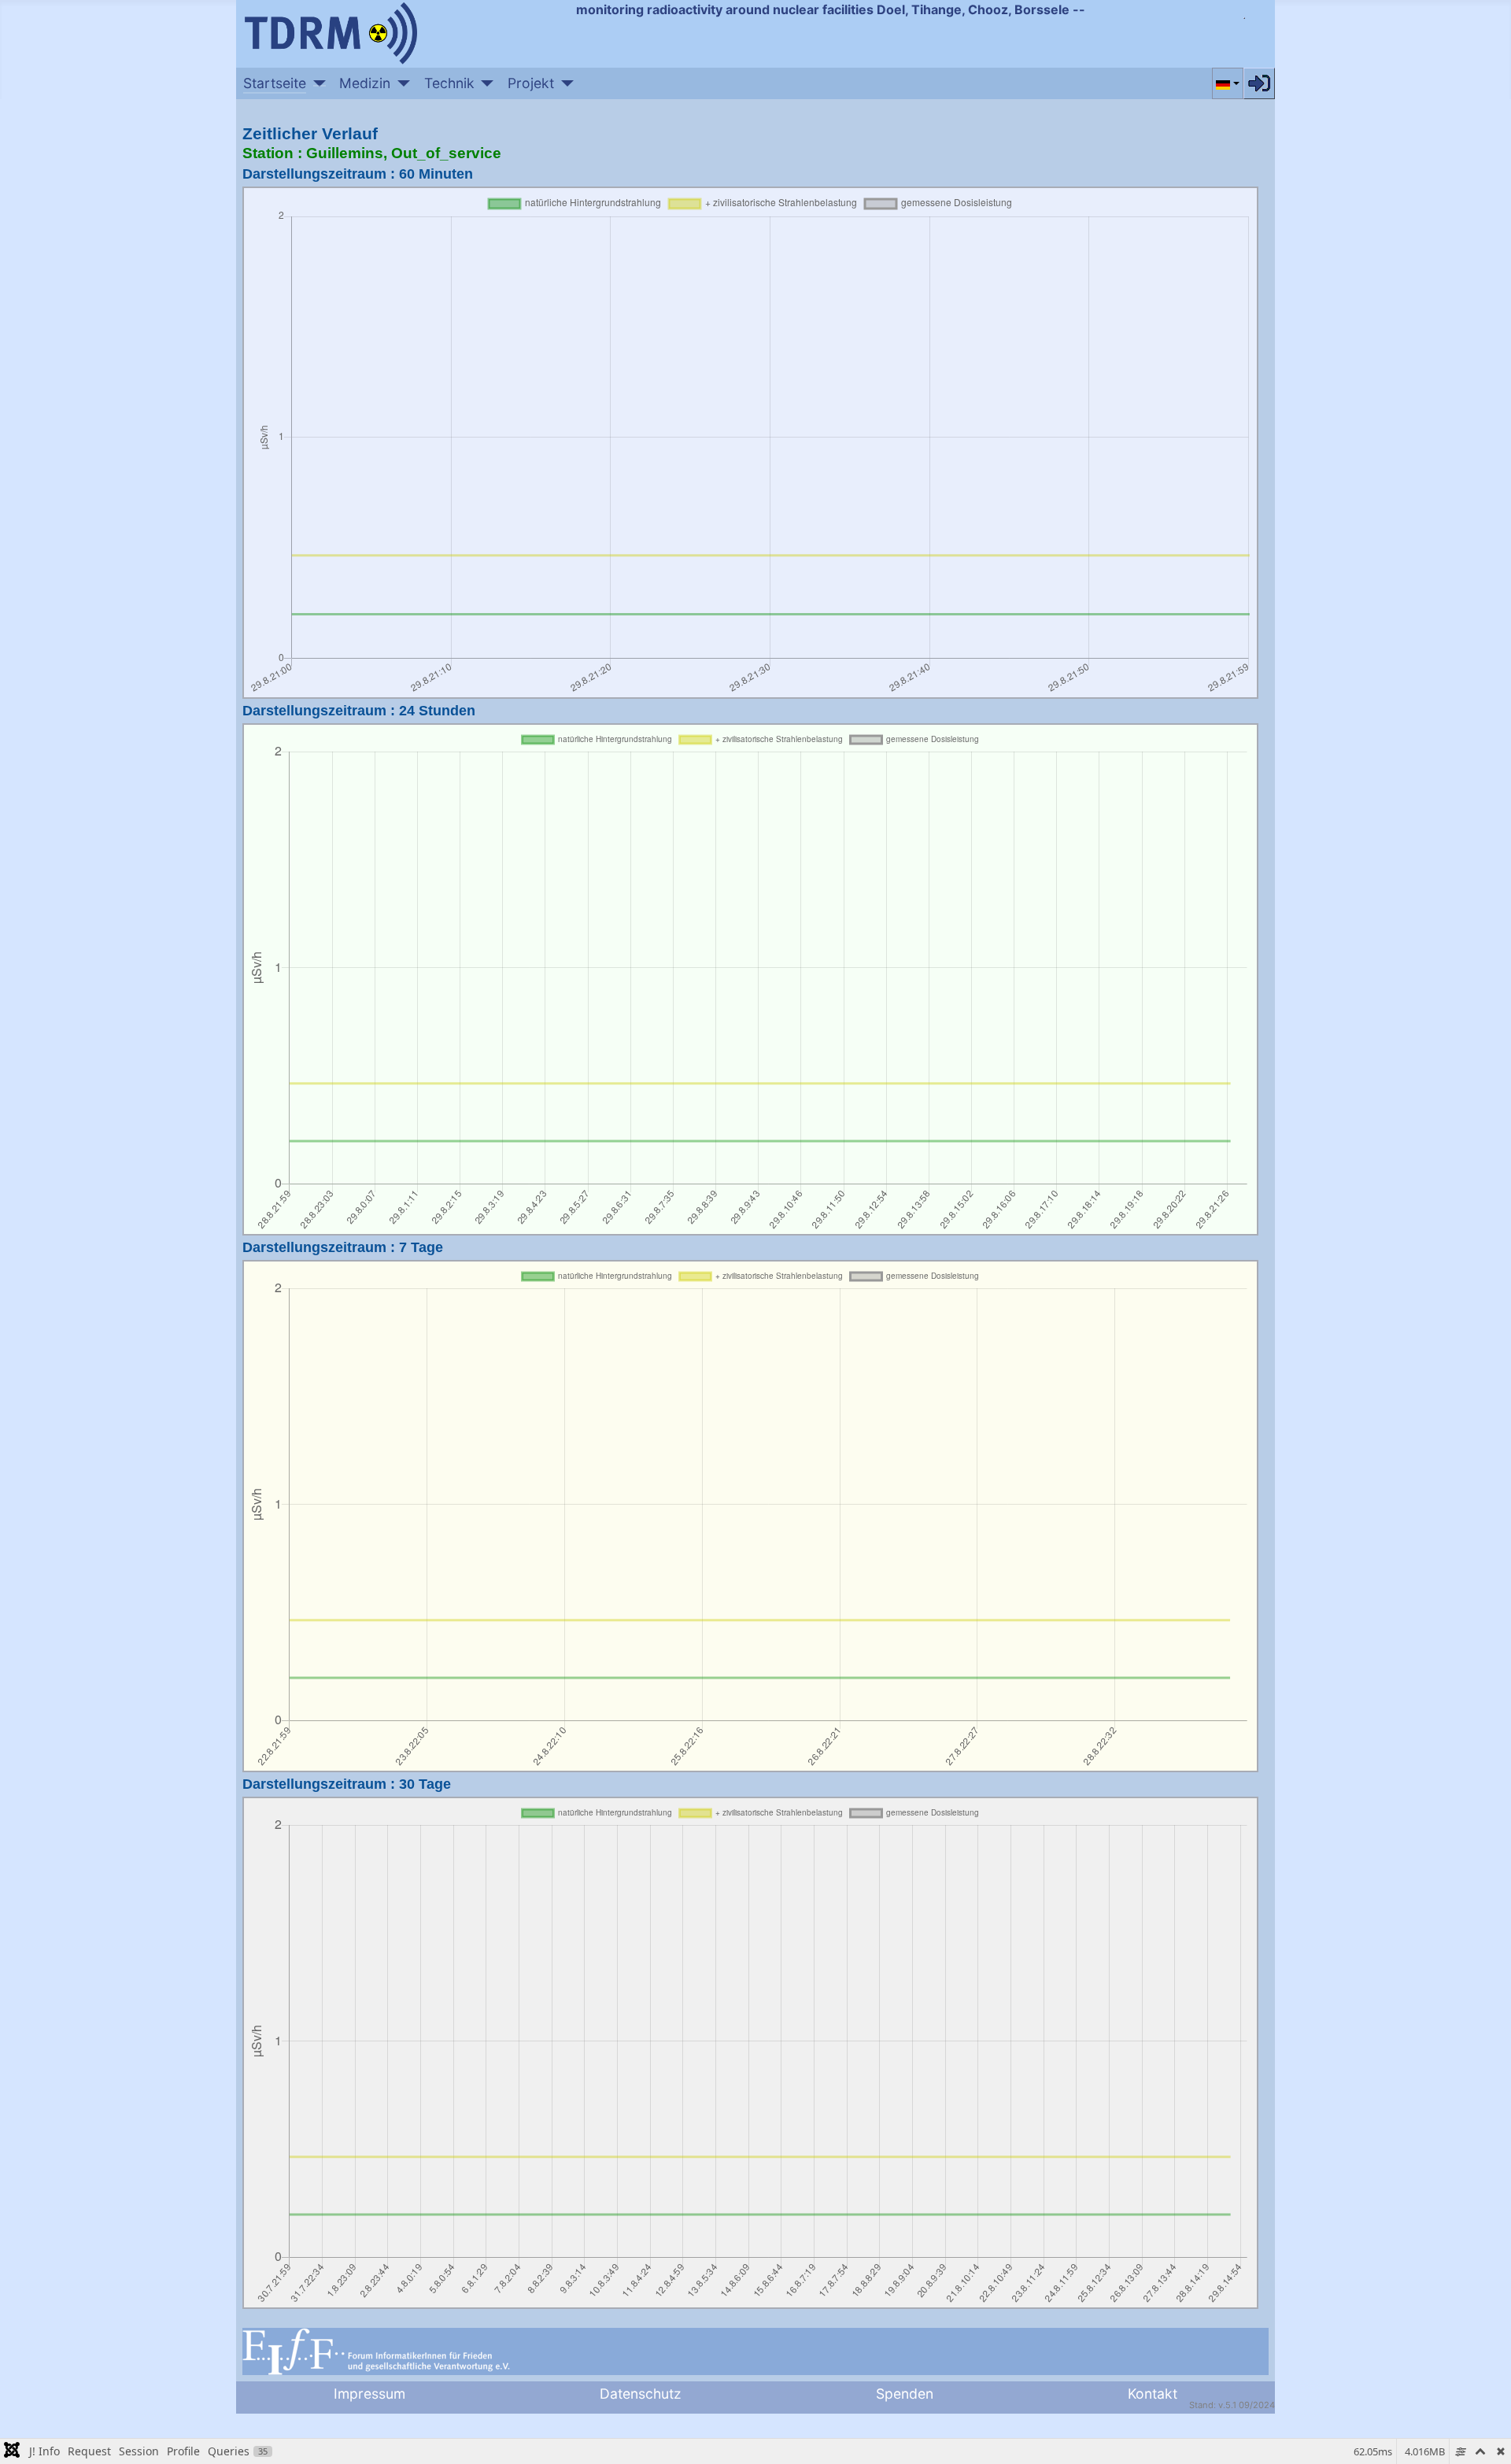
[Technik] (484, 83)
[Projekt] (564, 83)
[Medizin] (400, 83)
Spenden (905, 2394)
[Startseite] (316, 83)
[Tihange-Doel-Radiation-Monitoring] (331, 31)
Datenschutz (641, 2394)
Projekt (531, 83)
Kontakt (1153, 2394)
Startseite (275, 83)
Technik (449, 83)
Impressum (369, 2394)
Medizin (365, 83)
